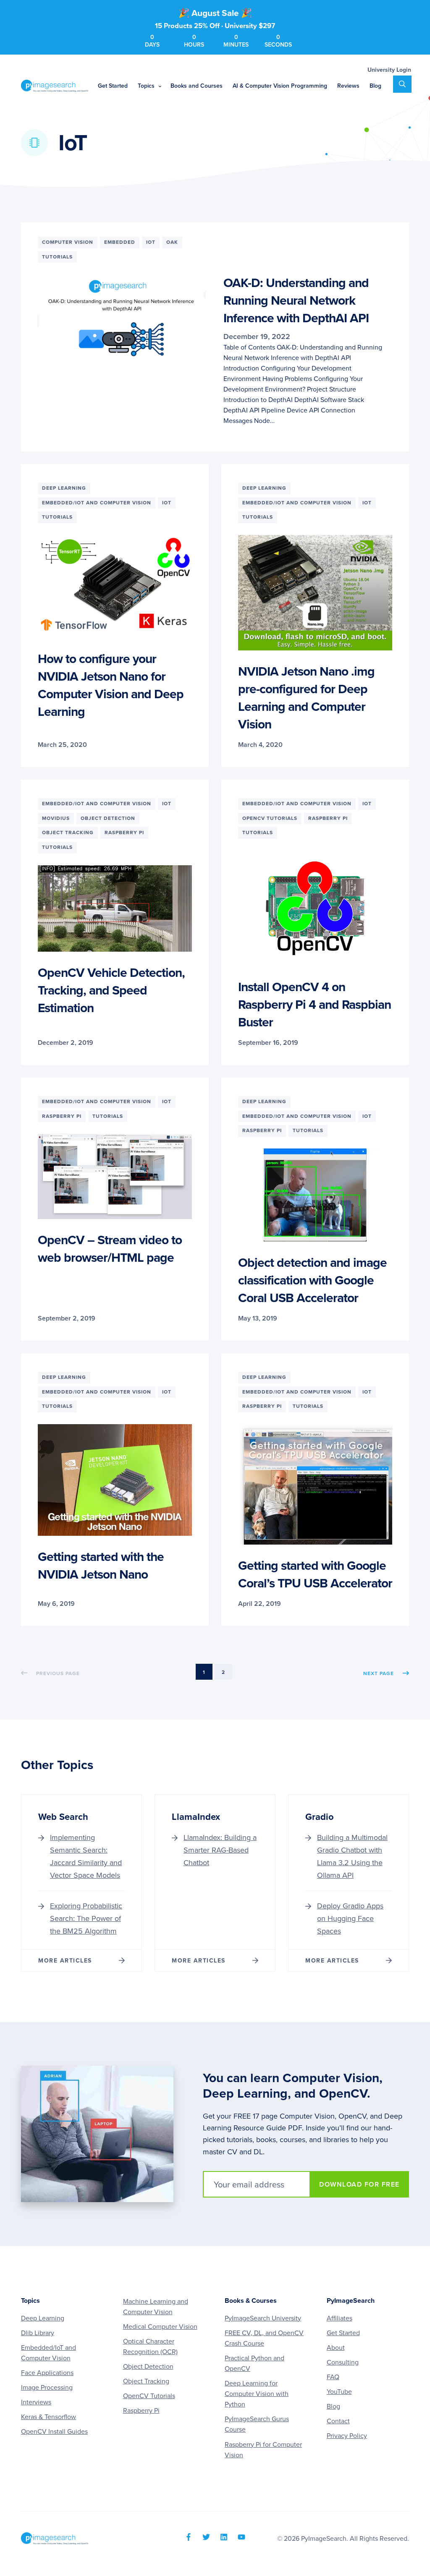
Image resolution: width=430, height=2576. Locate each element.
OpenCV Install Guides (54, 2432)
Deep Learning (43, 2318)
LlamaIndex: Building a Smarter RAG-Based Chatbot (220, 1850)
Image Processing (47, 2388)
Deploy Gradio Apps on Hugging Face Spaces (350, 1918)
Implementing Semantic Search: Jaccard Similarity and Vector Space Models (86, 1856)
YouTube (339, 2392)
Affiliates (340, 2318)
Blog (333, 2406)
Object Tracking (146, 2381)
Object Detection (148, 2367)
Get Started (343, 2333)
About (336, 2348)
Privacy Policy (347, 2436)
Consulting (343, 2362)
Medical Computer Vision (160, 2327)
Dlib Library (38, 2333)
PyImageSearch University (263, 2318)
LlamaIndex (196, 1817)
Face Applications (47, 2373)
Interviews (36, 2402)
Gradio (320, 1817)
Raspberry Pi (141, 2411)
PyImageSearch (55, 86)
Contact (338, 2421)
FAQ (333, 2377)
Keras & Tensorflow (49, 2417)
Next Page (379, 1673)
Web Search (63, 1817)
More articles (65, 1961)
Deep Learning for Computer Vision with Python (257, 2394)
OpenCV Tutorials (149, 2396)
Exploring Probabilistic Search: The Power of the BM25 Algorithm (86, 1918)
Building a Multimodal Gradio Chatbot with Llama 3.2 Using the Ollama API (352, 1856)
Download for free (359, 2185)
